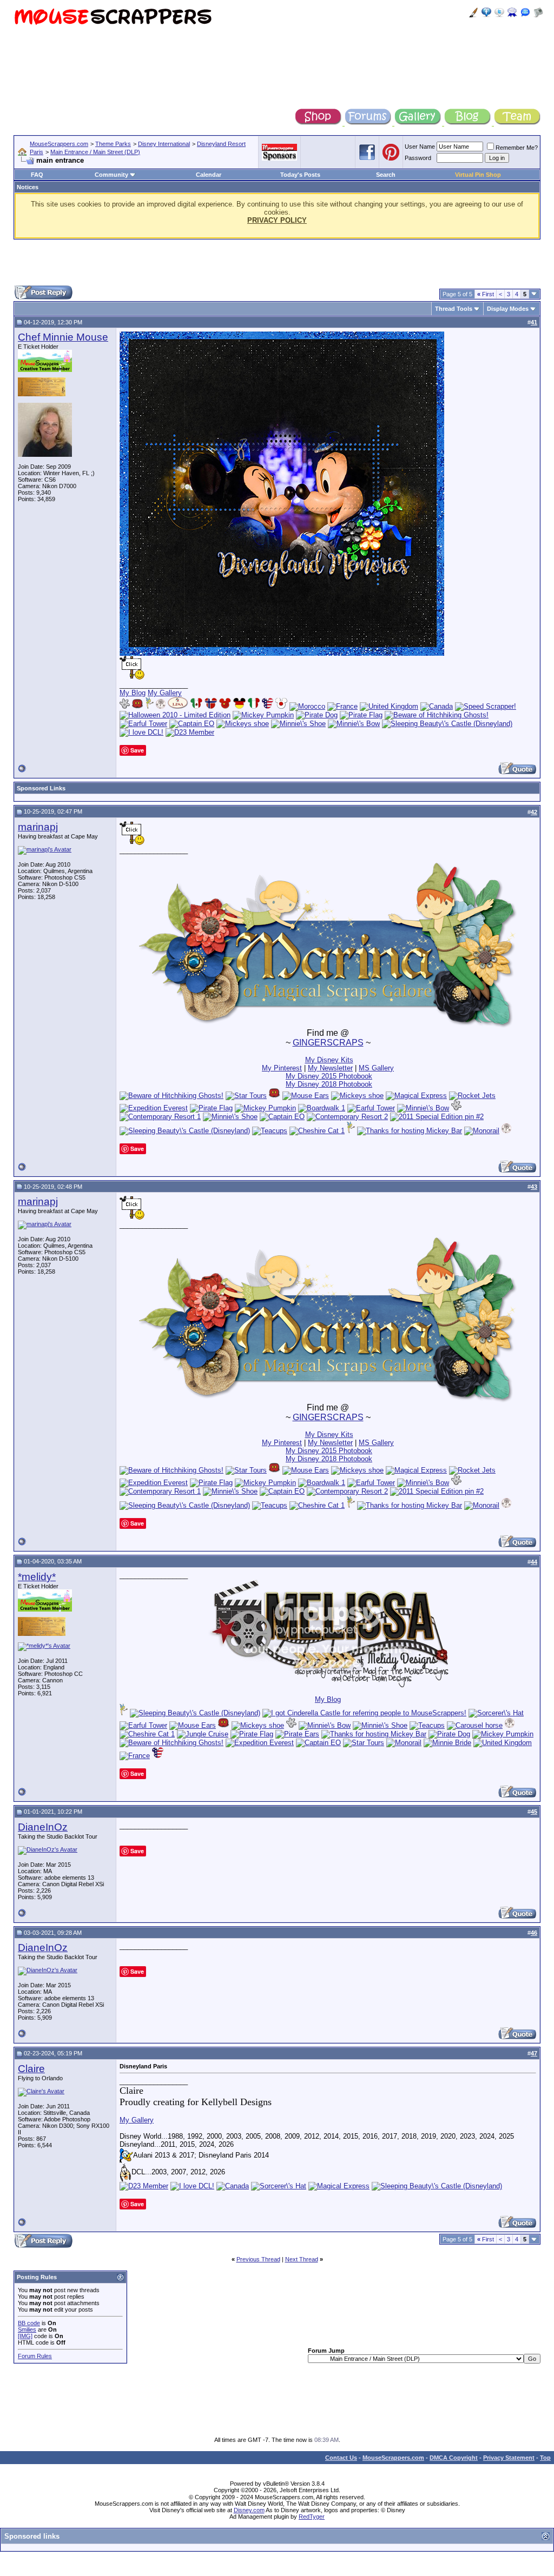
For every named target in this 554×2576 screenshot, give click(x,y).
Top (545, 2458)
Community (111, 175)
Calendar (209, 175)
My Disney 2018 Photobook (329, 1084)
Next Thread (302, 2259)
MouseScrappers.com (59, 144)
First (486, 294)
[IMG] (25, 2336)
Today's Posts (300, 175)
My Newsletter (330, 1068)
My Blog (133, 693)
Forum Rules (35, 2356)
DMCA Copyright (454, 2458)
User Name (420, 147)
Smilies (27, 2329)
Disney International (164, 144)
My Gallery (165, 693)
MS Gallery (376, 1068)
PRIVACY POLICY (277, 220)
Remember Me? (517, 148)
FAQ (37, 175)
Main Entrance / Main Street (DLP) (95, 152)
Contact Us (341, 2458)
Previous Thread (258, 2259)
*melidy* (37, 1577)
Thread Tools (454, 309)
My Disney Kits (329, 1060)
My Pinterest (282, 1068)
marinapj (38, 827)
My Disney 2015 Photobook (329, 1076)
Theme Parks (113, 144)
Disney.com (249, 2510)
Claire (31, 2069)
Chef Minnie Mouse (63, 337)
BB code (29, 2323)
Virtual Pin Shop (478, 175)
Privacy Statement (509, 2458)
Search (386, 175)
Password (418, 158)
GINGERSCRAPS (328, 1043)
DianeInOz (43, 1827)
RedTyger (312, 2517)
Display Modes (508, 309)
